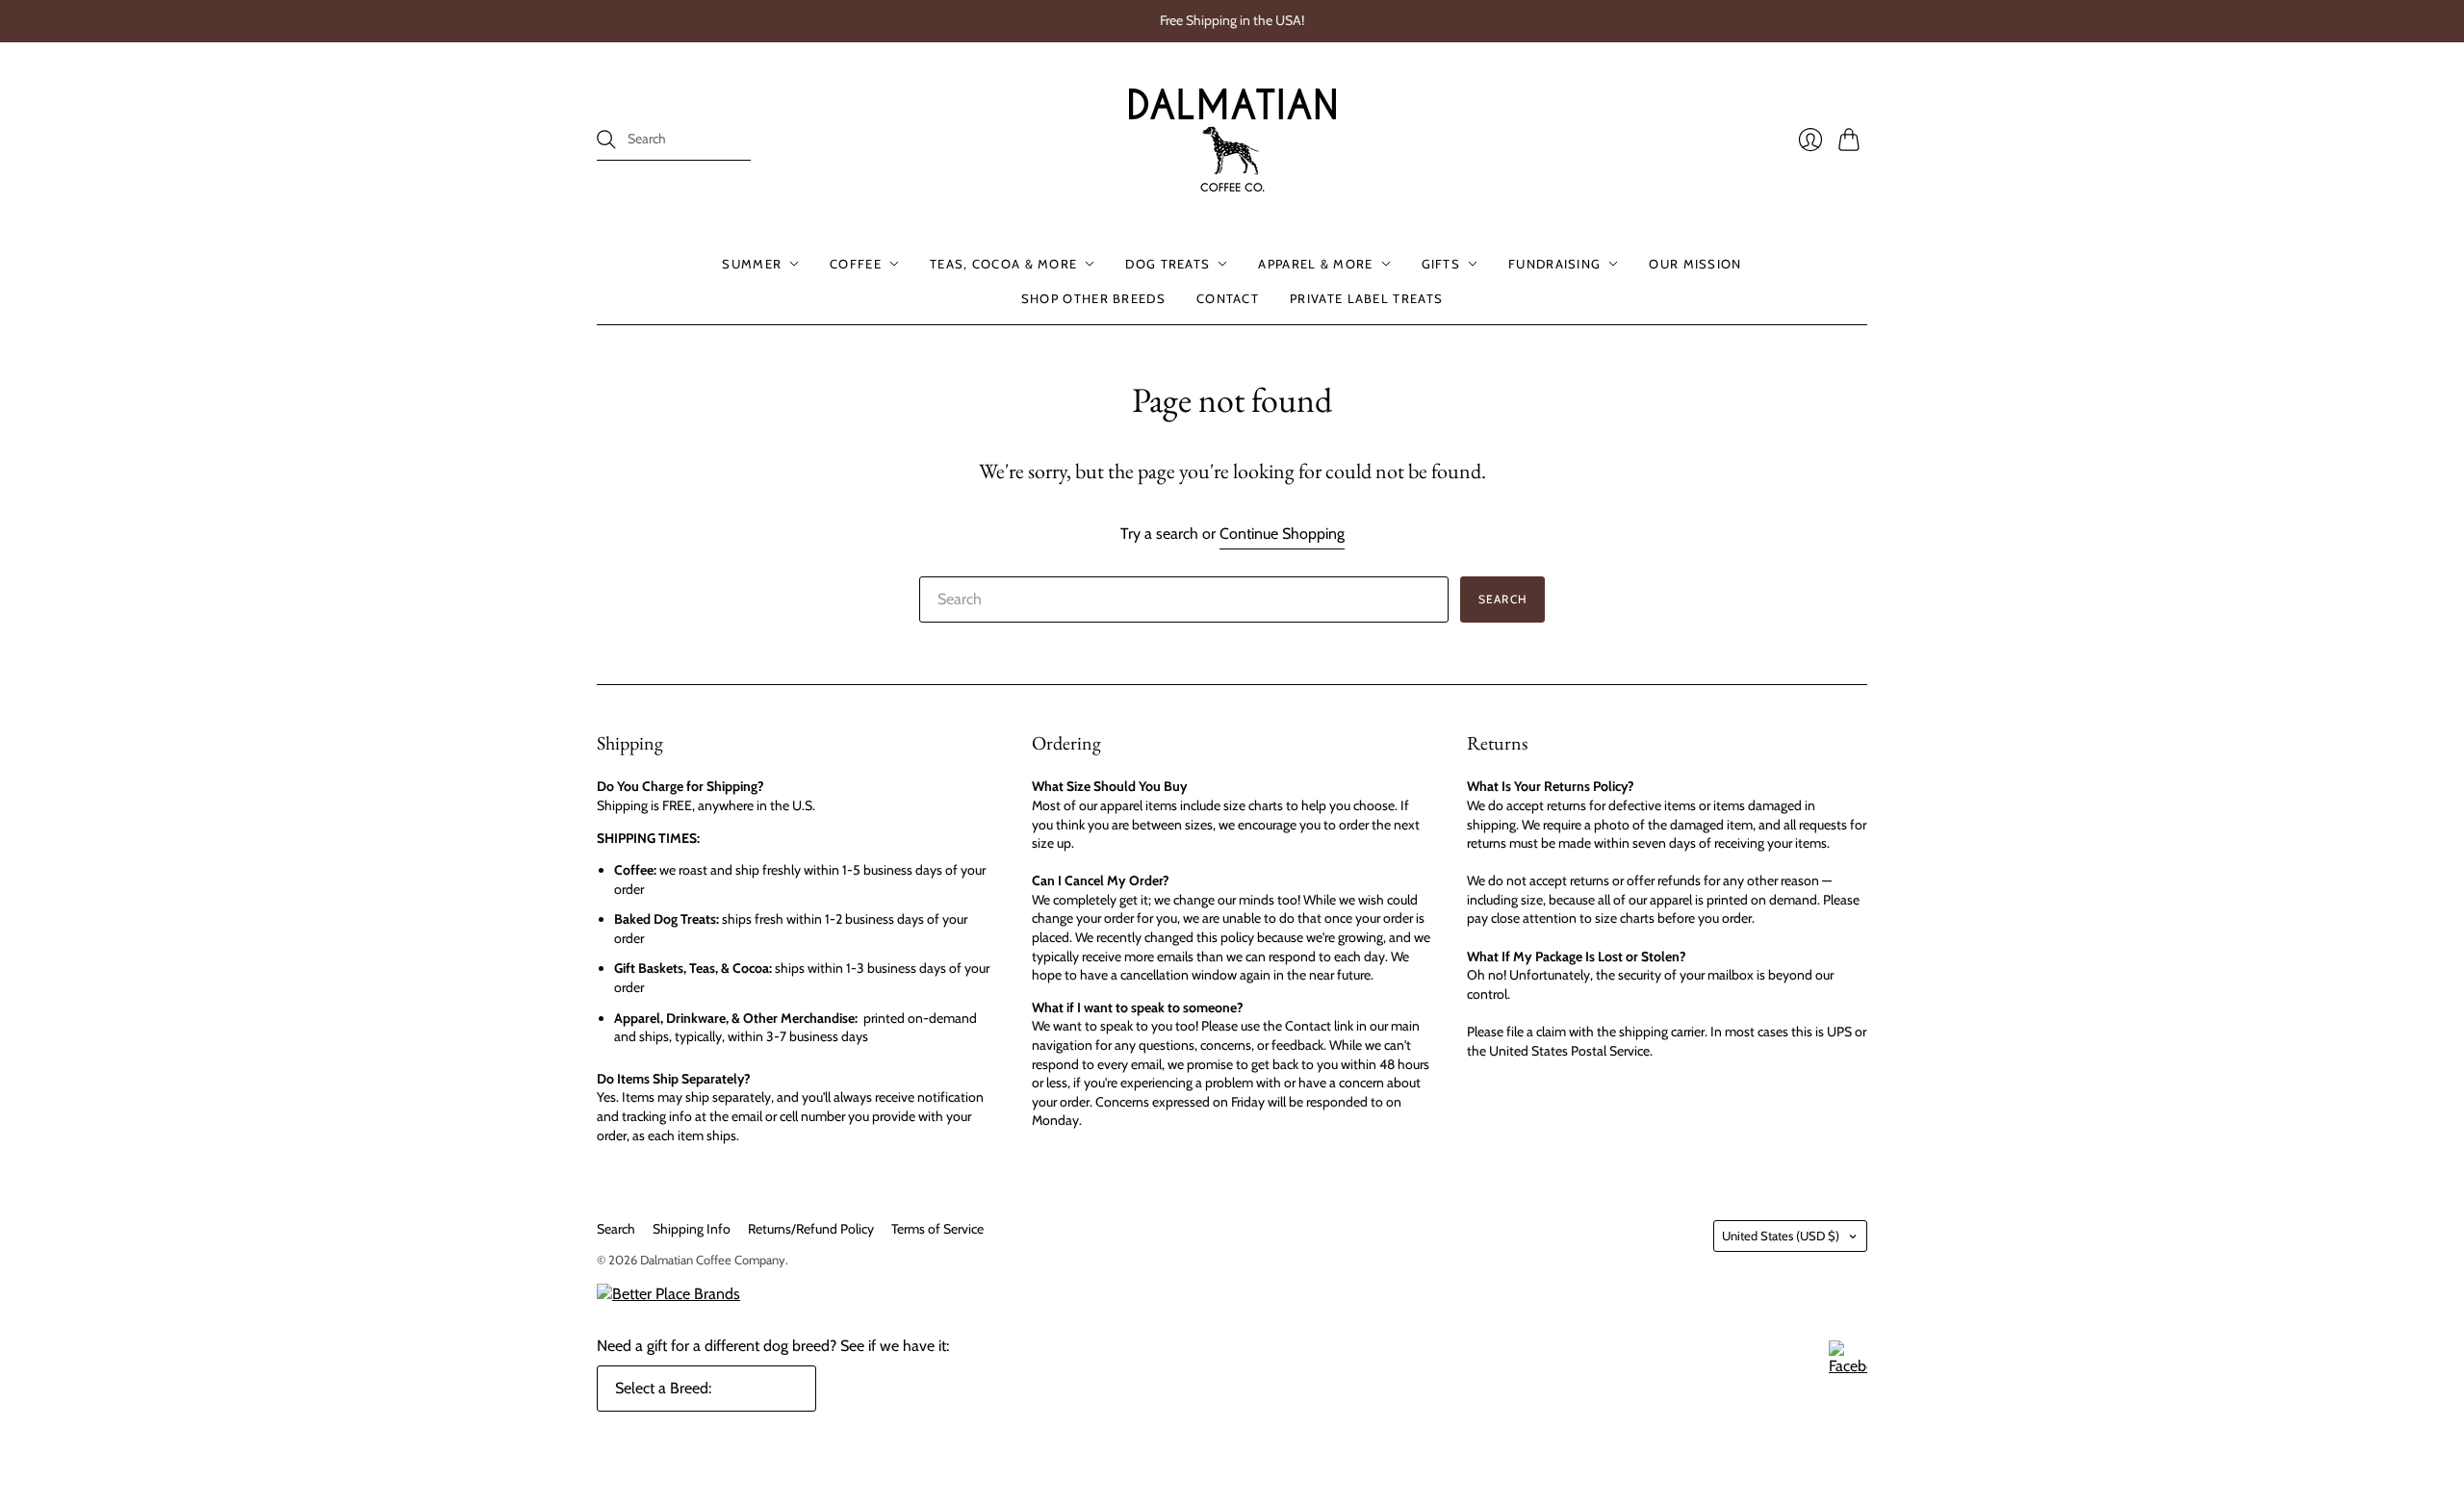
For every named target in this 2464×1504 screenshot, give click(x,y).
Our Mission (1695, 264)
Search (616, 1229)
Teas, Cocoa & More (1003, 264)
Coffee (856, 264)
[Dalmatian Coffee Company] (1232, 140)
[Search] (606, 140)
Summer (752, 264)
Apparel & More (1315, 264)
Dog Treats (1168, 264)
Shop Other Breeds (1093, 298)
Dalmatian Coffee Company (713, 1260)
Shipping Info (692, 1229)
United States (1781, 1236)
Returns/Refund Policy (811, 1229)
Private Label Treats (1366, 298)
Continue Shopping (1282, 534)
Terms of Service (937, 1229)
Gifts (1441, 264)
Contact (1228, 298)
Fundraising (1554, 264)
